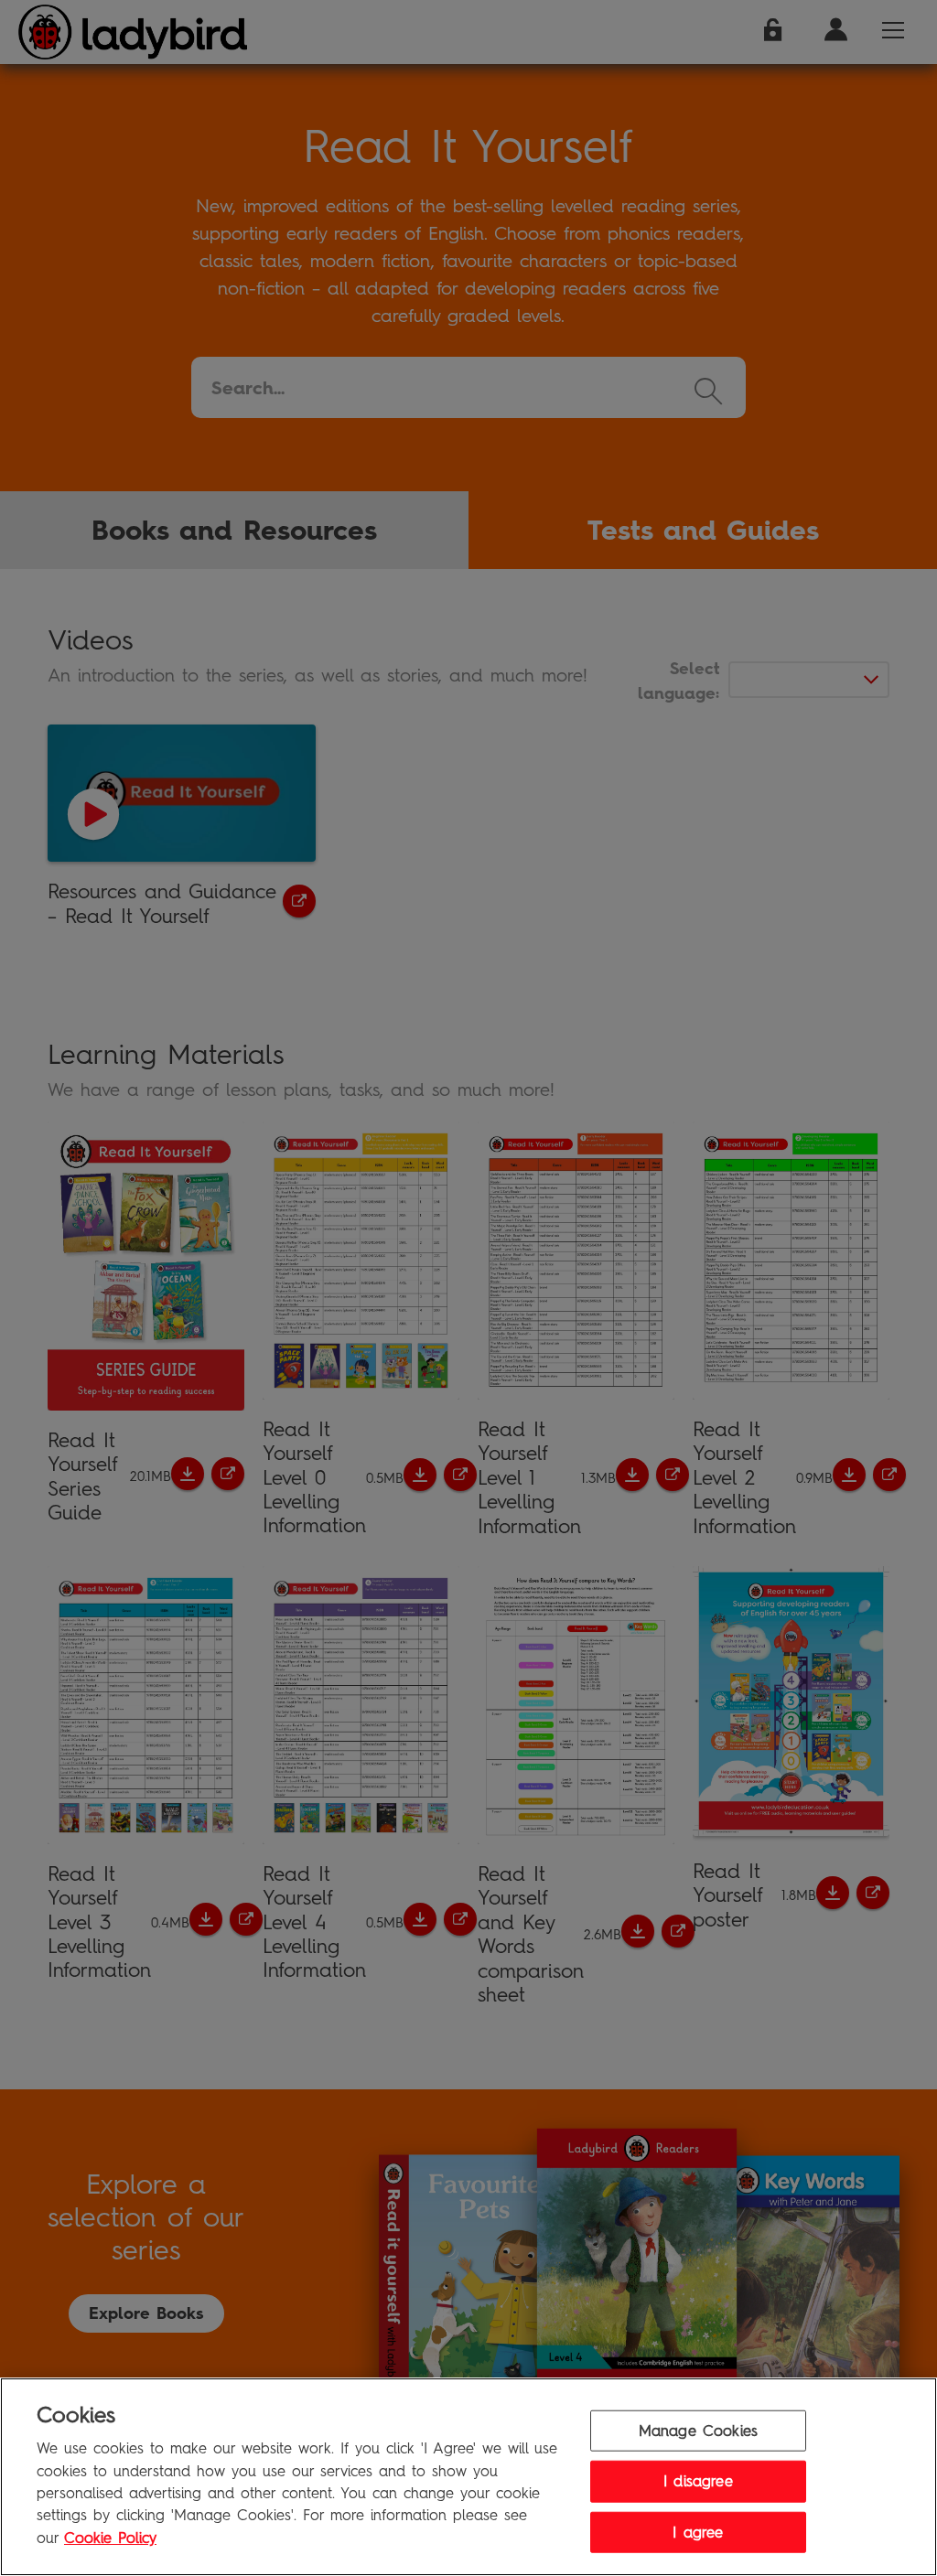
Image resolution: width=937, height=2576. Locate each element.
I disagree (698, 2481)
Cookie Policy (110, 2538)
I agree (698, 2532)
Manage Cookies (698, 2430)
